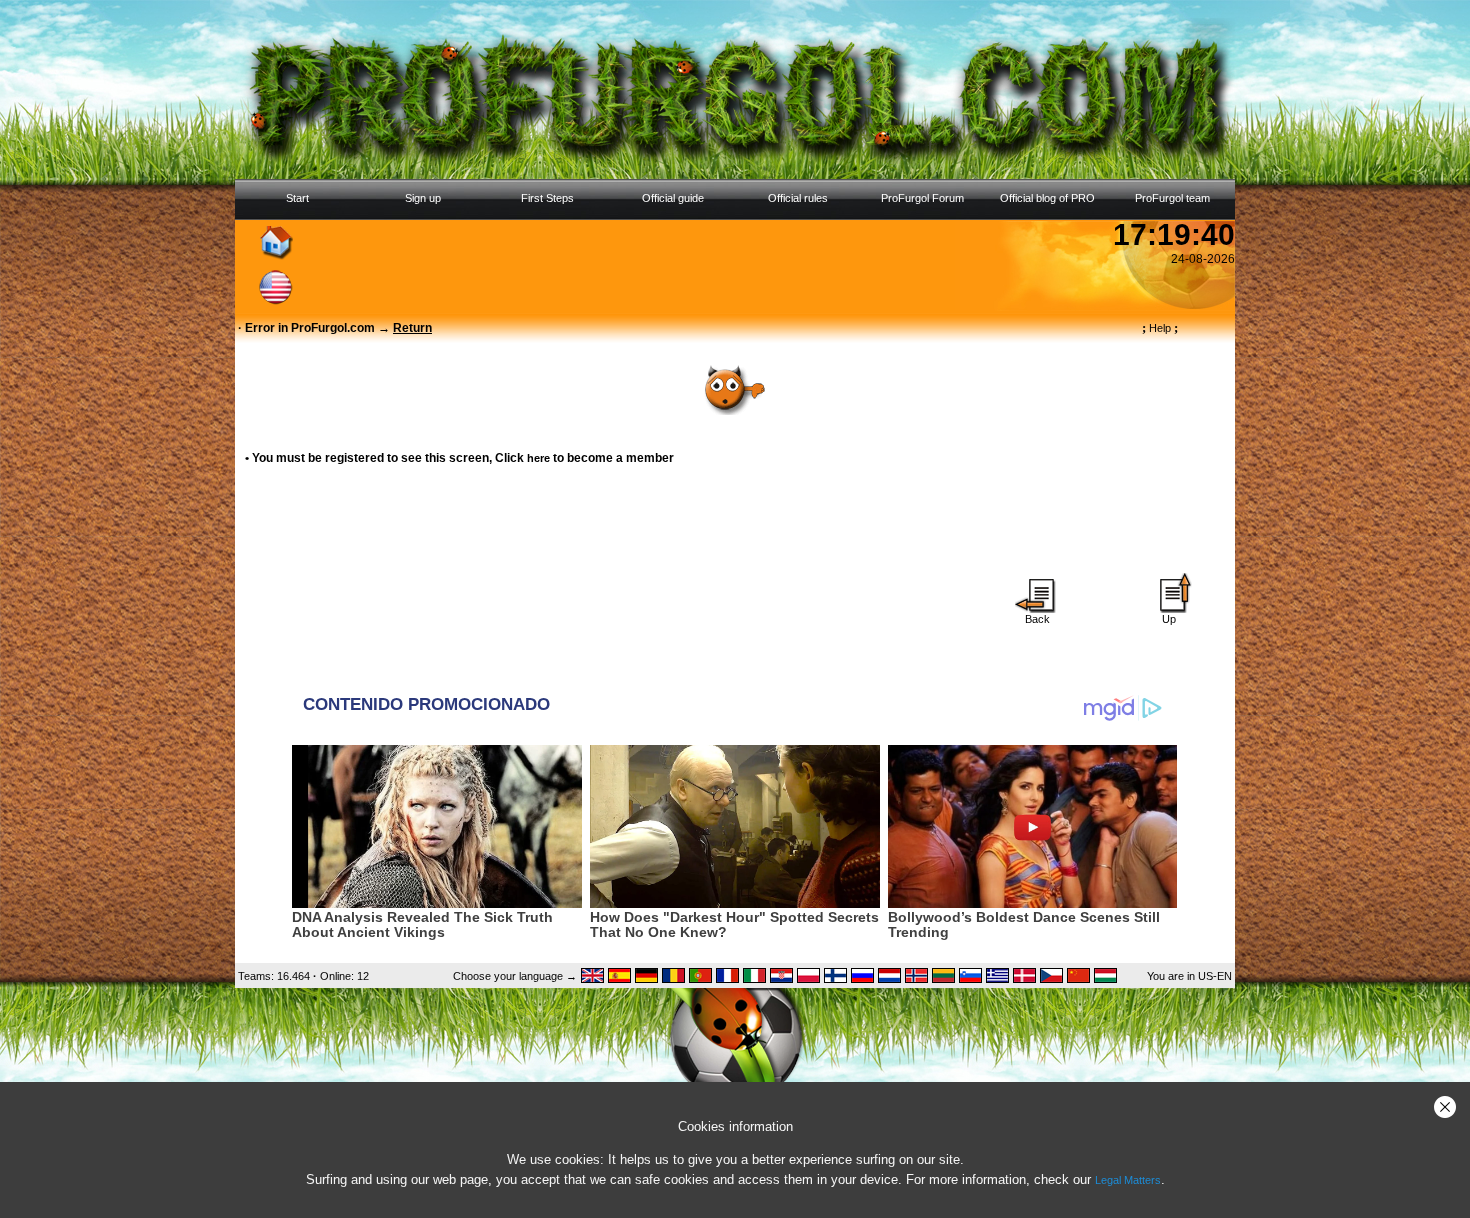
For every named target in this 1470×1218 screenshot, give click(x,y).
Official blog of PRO (1047, 198)
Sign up (423, 198)
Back (1037, 619)
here (538, 458)
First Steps (547, 198)
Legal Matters (1128, 1180)
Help (1160, 328)
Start (297, 198)
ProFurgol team (1172, 198)
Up (1169, 619)
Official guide (673, 198)
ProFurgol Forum (922, 198)
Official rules (798, 198)
